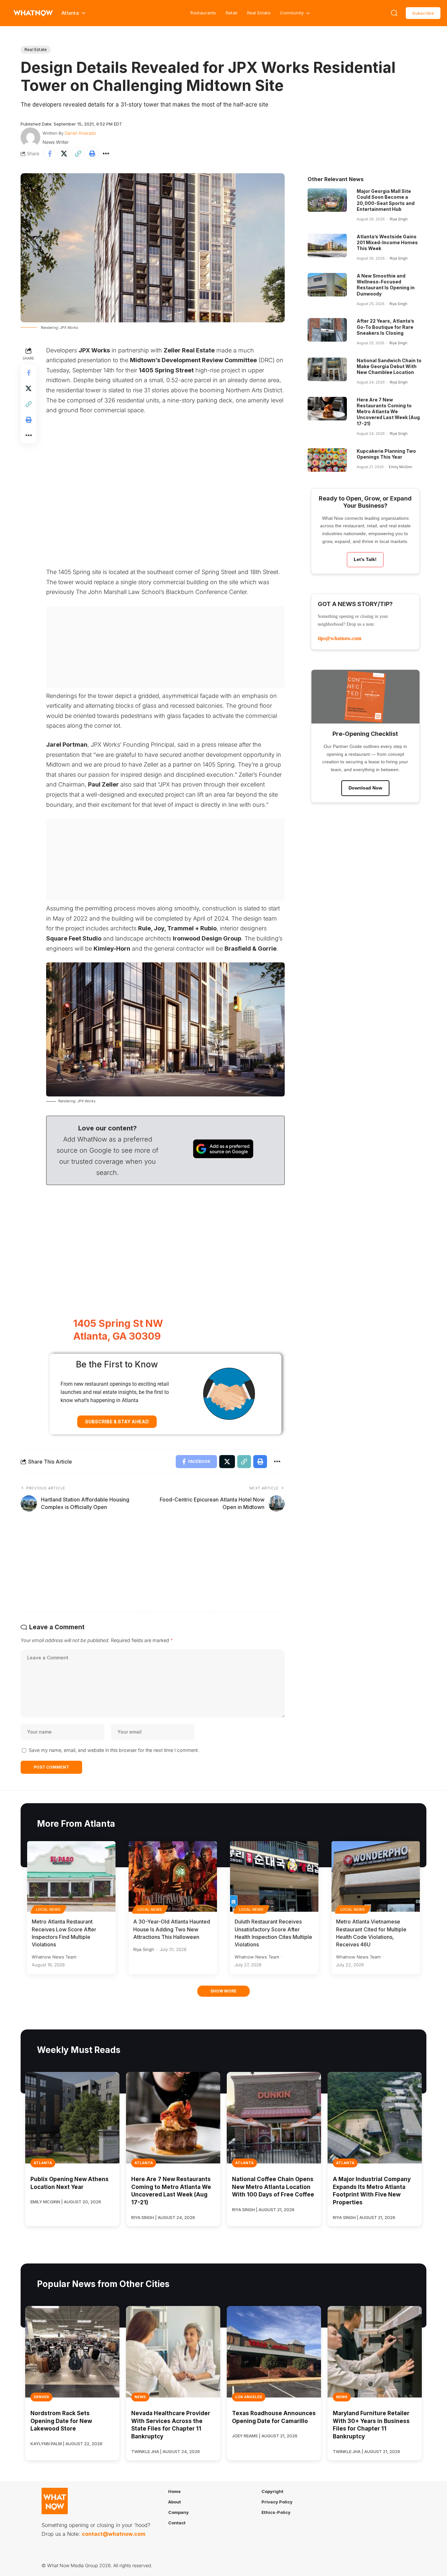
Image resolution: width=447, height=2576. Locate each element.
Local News (48, 1909)
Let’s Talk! (365, 559)
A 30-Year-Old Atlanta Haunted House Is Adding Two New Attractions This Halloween (172, 1929)
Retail (232, 13)
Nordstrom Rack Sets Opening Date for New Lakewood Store (61, 2421)
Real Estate (259, 13)
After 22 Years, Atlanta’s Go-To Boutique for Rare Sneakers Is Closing (385, 327)
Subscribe (423, 13)
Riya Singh (399, 219)
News (140, 2397)
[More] (106, 154)
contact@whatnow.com (114, 2534)
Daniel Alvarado (80, 133)
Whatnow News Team (54, 1957)
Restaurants (203, 13)
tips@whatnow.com (340, 638)
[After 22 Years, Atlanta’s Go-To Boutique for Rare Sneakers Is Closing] (327, 330)
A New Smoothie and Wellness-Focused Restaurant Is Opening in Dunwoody (386, 285)
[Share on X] (64, 154)
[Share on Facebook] (50, 154)
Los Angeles (249, 2397)
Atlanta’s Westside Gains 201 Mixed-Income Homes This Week (387, 242)
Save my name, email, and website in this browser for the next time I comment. (114, 1750)
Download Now (365, 788)
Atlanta (43, 2163)
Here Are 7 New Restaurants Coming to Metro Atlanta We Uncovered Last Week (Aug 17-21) (388, 412)
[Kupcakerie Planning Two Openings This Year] (327, 460)
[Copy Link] (78, 154)
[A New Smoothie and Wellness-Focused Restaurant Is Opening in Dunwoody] (327, 285)
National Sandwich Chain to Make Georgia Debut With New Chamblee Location (389, 366)
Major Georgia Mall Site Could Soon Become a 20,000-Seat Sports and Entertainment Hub (386, 200)
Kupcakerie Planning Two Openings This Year (386, 454)
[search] (394, 13)
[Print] (92, 154)
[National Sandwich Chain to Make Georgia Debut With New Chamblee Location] (327, 369)
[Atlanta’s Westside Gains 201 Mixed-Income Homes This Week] (327, 246)
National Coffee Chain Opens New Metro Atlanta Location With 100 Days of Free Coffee (273, 2187)
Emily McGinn (400, 467)
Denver (41, 2397)
